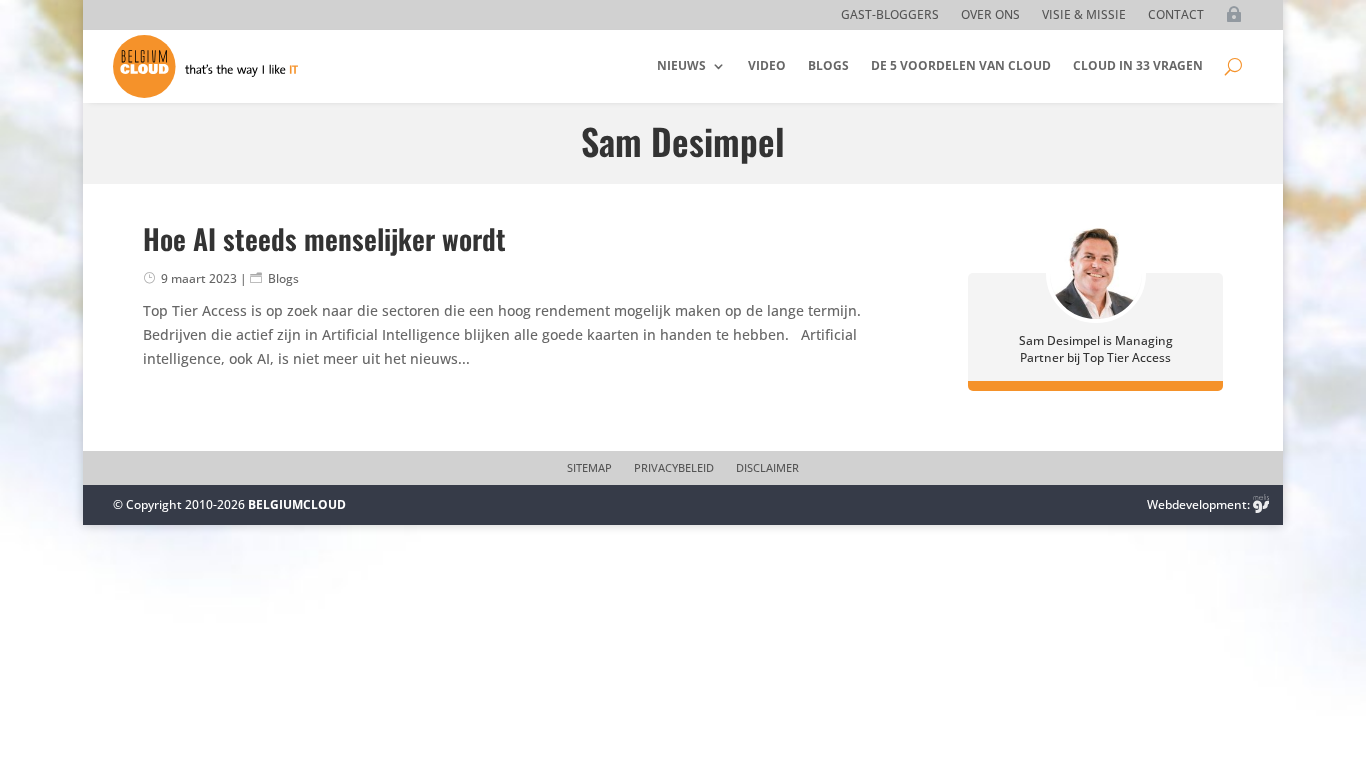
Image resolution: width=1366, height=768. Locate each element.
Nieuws (681, 65)
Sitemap (589, 468)
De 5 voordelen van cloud (961, 65)
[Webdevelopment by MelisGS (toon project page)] (1261, 504)
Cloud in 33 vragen (1138, 65)
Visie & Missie (1084, 15)
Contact (1176, 15)
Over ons (990, 15)
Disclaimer (767, 468)
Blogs (828, 65)
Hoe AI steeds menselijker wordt (324, 238)
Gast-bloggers (890, 15)
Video (767, 65)
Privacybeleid (674, 468)
